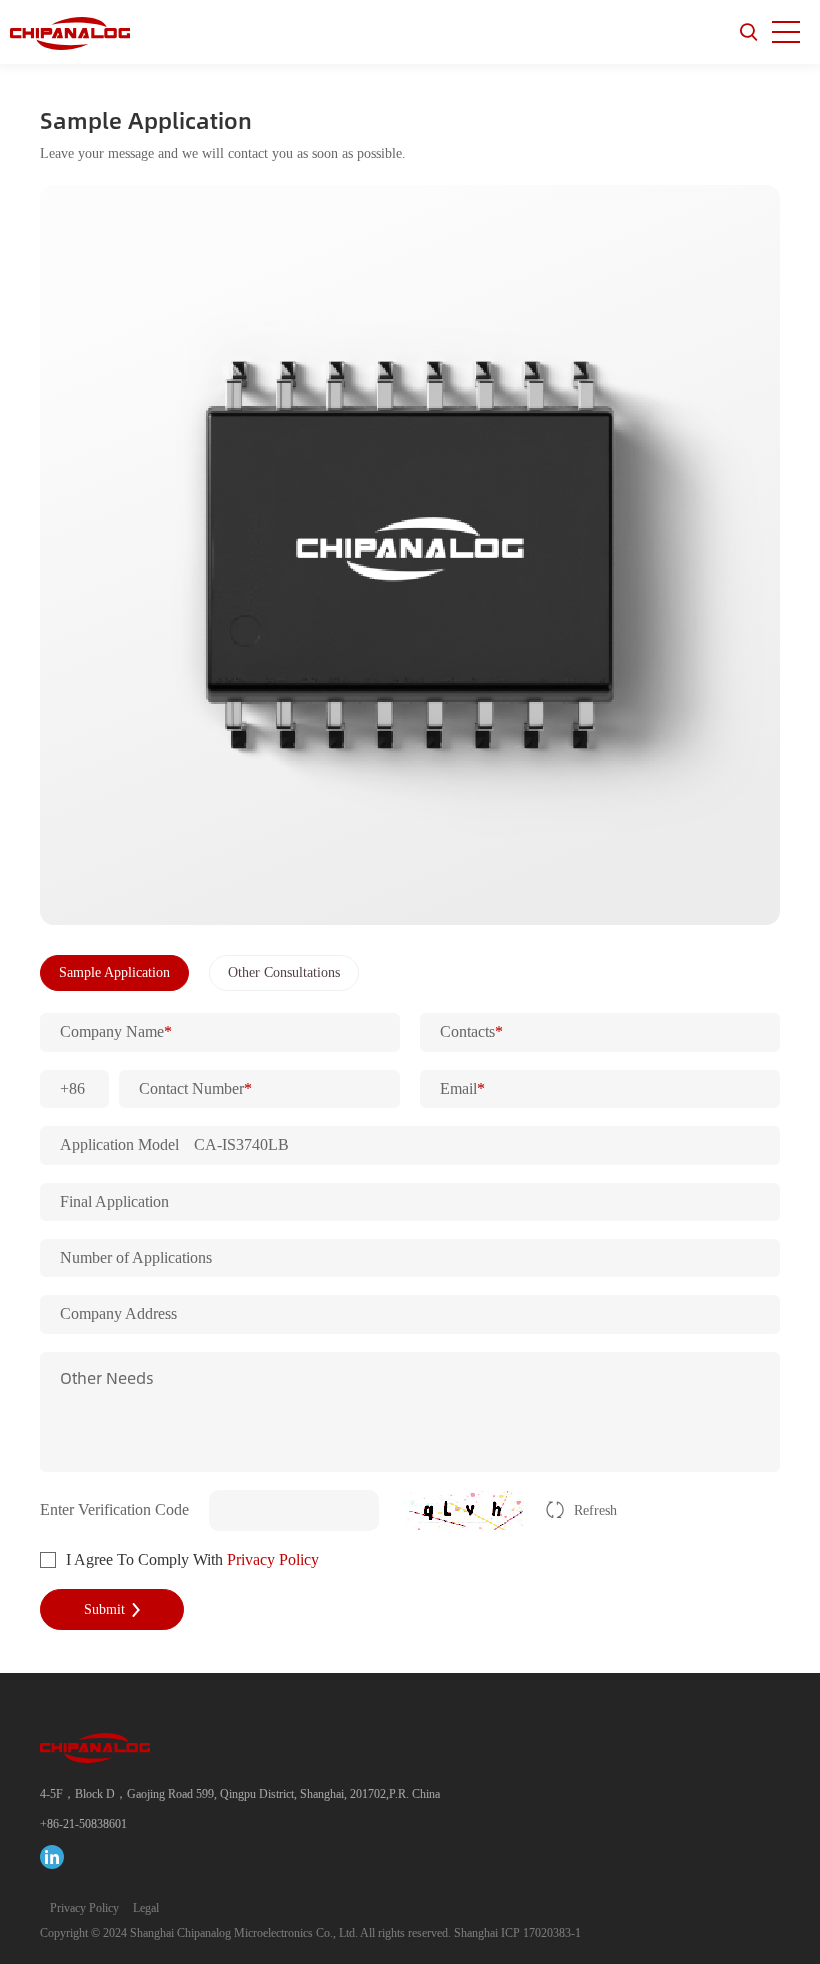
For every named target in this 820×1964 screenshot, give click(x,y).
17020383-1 (552, 1933)
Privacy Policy (273, 1559)
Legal (146, 1908)
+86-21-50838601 (83, 1824)
